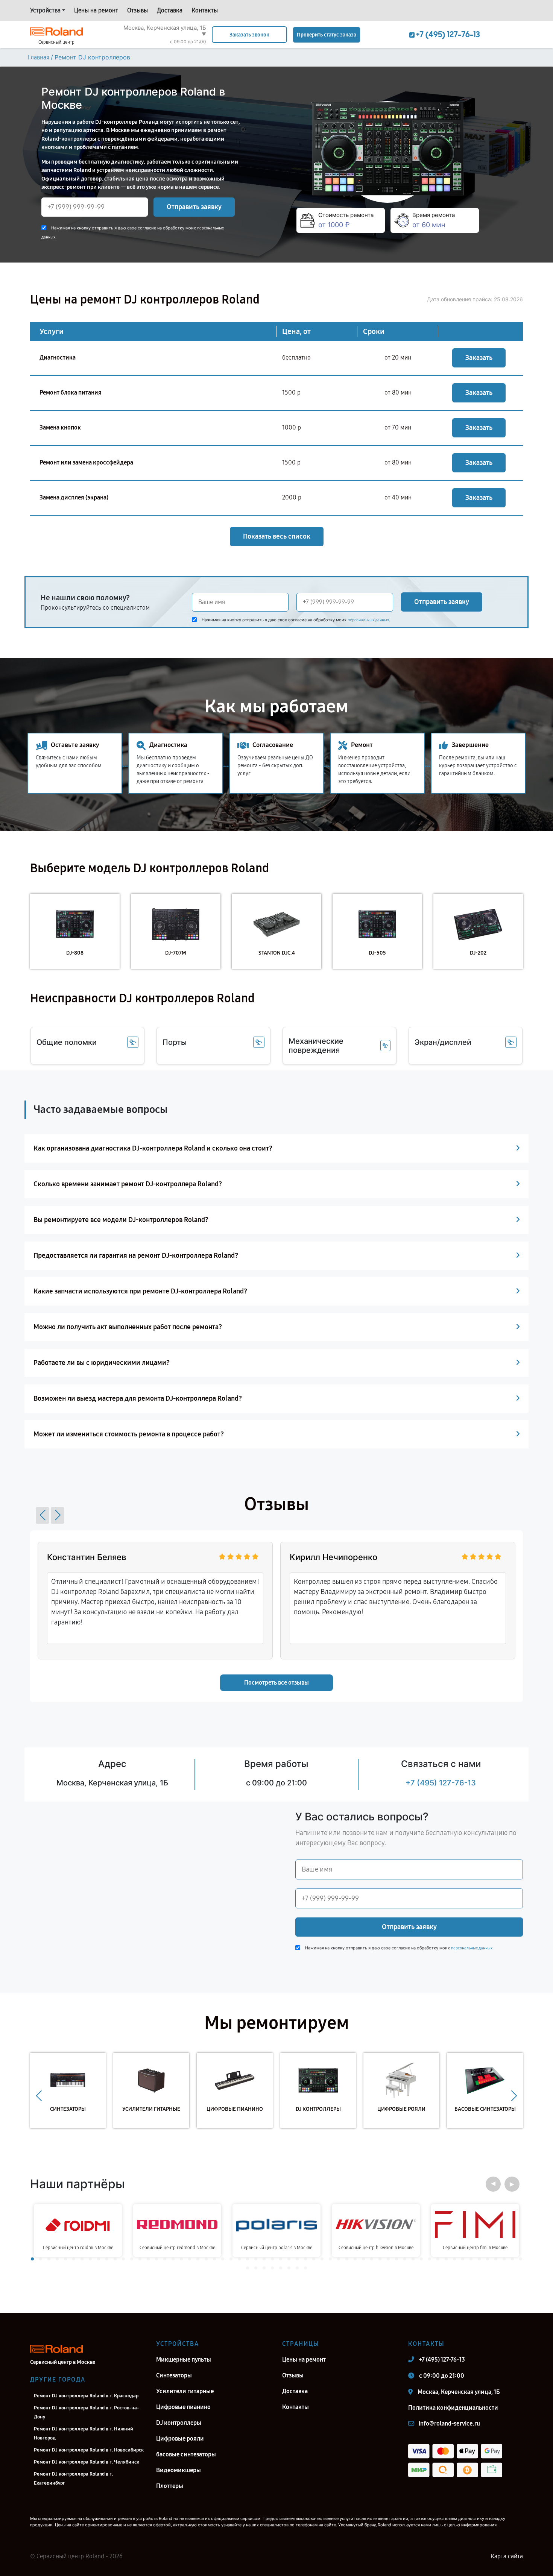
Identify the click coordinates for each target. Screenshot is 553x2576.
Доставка (170, 10)
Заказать (479, 358)
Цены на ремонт (96, 10)
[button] (43, 1515)
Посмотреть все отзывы (276, 1683)
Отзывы (137, 10)
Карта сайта (507, 2556)
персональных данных (368, 620)
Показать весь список (277, 536)
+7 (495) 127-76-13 (441, 1783)
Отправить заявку (194, 207)
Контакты (205, 10)
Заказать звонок (249, 35)
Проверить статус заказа (327, 35)
